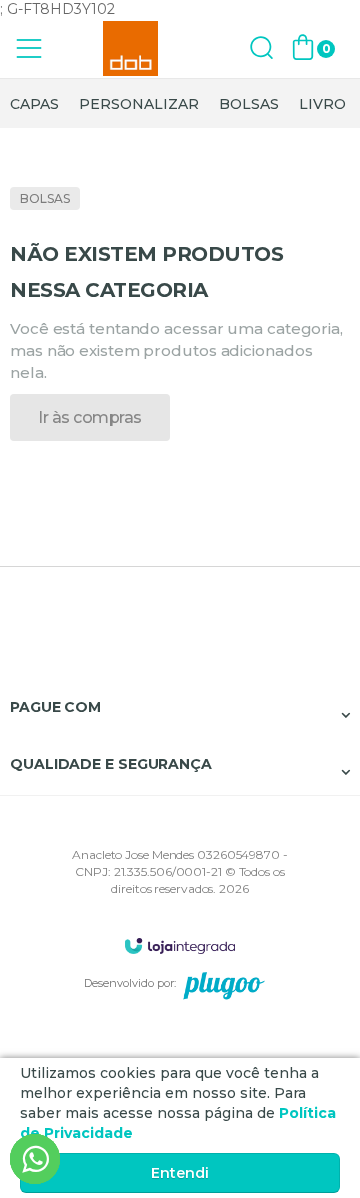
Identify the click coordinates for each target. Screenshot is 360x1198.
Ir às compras (90, 417)
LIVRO (322, 104)
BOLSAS (249, 104)
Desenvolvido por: (130, 983)
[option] (34, 104)
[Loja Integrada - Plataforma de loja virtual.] (180, 945)
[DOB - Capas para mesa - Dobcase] (130, 48)
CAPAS (34, 104)
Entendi (180, 1173)
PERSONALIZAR (139, 104)
